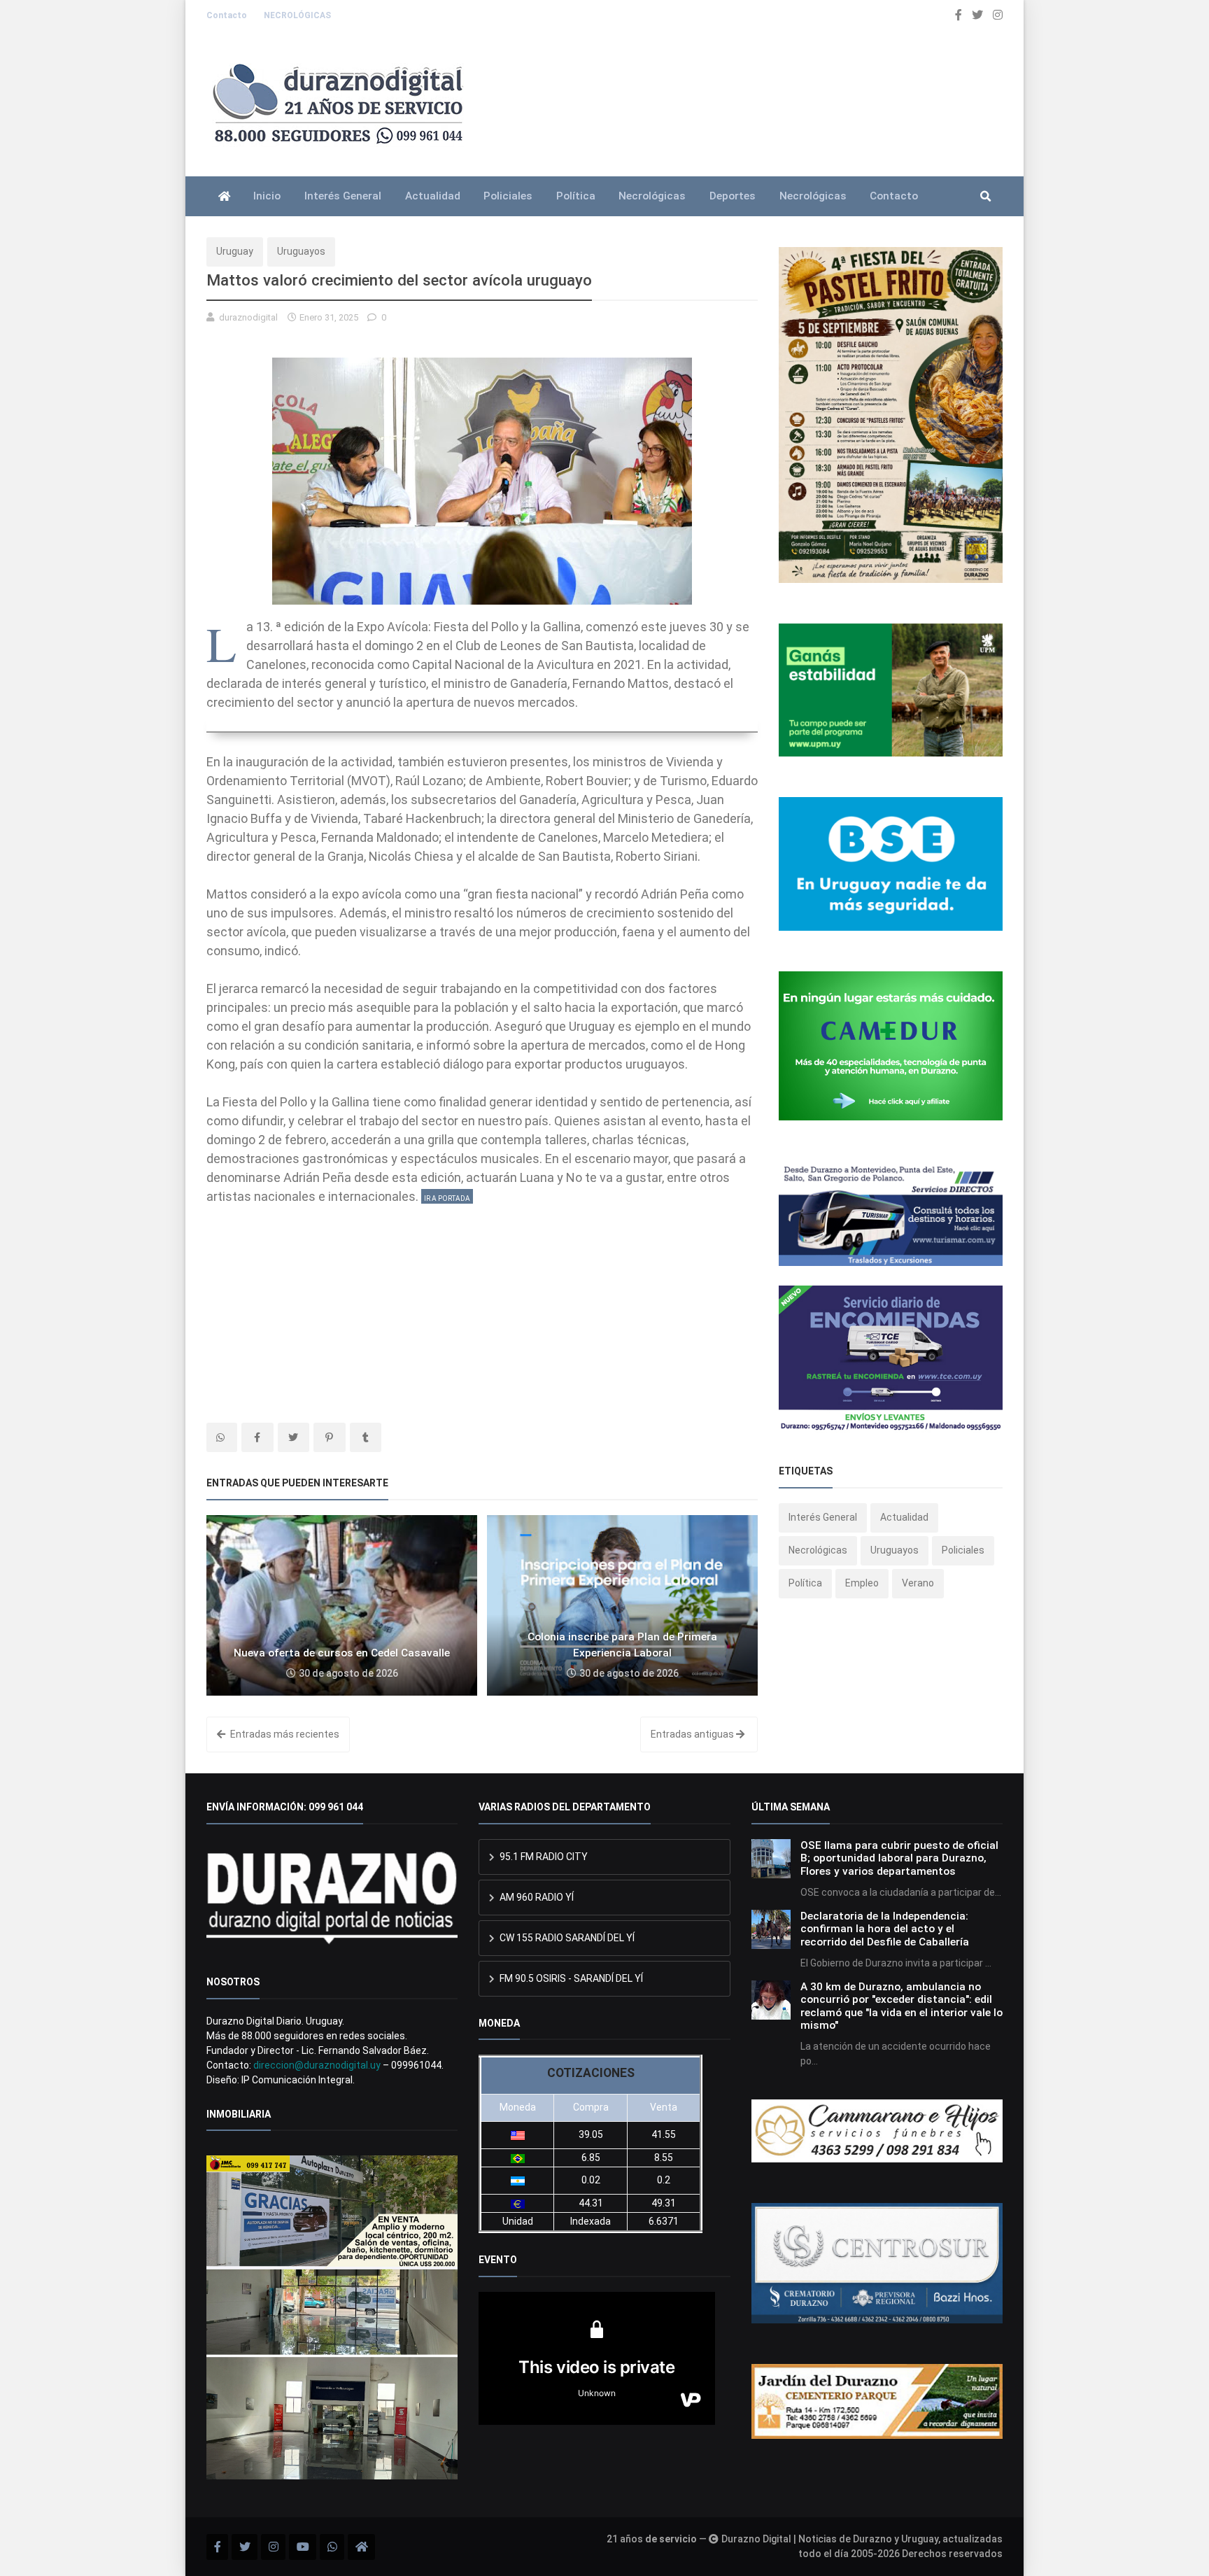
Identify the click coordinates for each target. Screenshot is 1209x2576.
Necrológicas (652, 196)
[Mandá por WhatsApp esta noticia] (222, 1437)
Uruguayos (301, 251)
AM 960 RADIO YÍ (536, 1897)
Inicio (267, 196)
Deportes (733, 196)
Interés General (343, 196)
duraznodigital (248, 317)
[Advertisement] (482, 1304)
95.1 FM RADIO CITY (543, 1857)
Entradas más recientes (284, 1734)
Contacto (228, 15)
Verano (918, 1583)
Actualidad (433, 196)
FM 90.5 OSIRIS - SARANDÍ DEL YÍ (570, 1978)
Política (576, 196)
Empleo (862, 1583)
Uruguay (235, 251)
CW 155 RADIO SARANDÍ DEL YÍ (566, 1938)
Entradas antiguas (693, 1734)
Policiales (508, 196)
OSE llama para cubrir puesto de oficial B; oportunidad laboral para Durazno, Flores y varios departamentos (899, 1858)
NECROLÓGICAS (297, 15)
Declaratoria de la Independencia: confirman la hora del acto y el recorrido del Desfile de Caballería (885, 1929)
